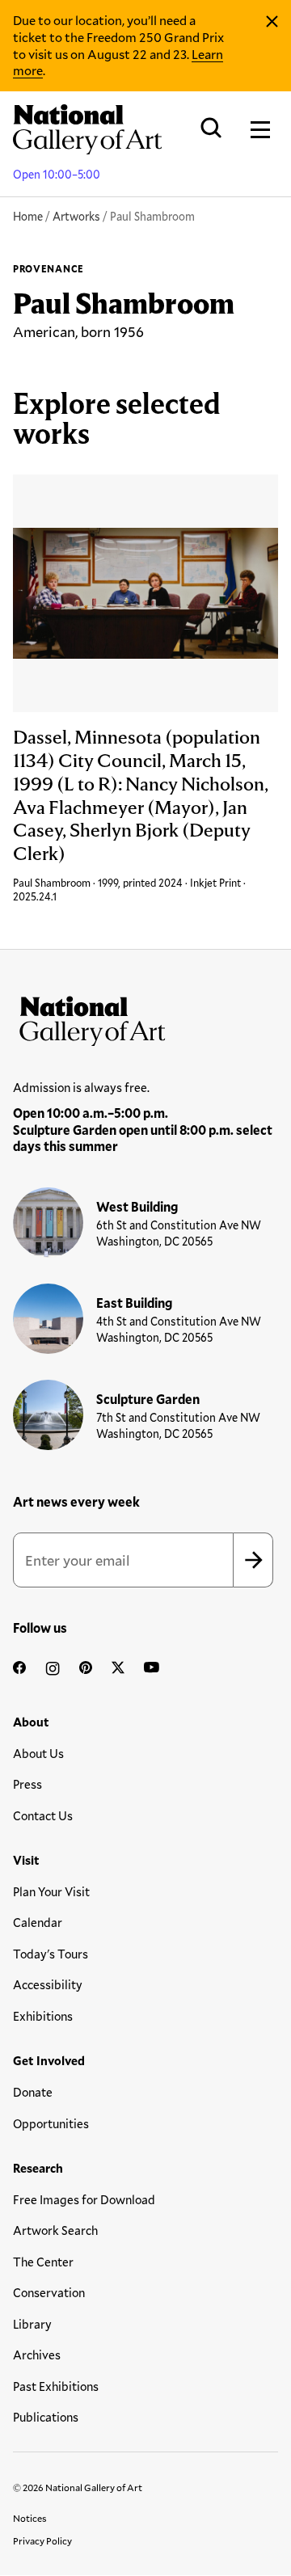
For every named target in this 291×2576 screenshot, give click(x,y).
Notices (30, 2518)
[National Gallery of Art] (145, 1018)
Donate (33, 2092)
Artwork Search (55, 2230)
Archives (37, 2355)
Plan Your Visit (51, 1891)
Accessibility (48, 1984)
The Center (43, 2262)
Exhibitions (43, 2016)
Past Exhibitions (56, 2386)
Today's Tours (51, 1954)
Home (28, 216)
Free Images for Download (84, 2199)
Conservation (49, 2292)
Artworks (76, 216)
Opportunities (51, 2123)
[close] (272, 22)
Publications (46, 2417)
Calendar (38, 1922)
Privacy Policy (42, 2540)
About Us (38, 1753)
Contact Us (43, 1815)
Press (27, 1784)
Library (32, 2324)
